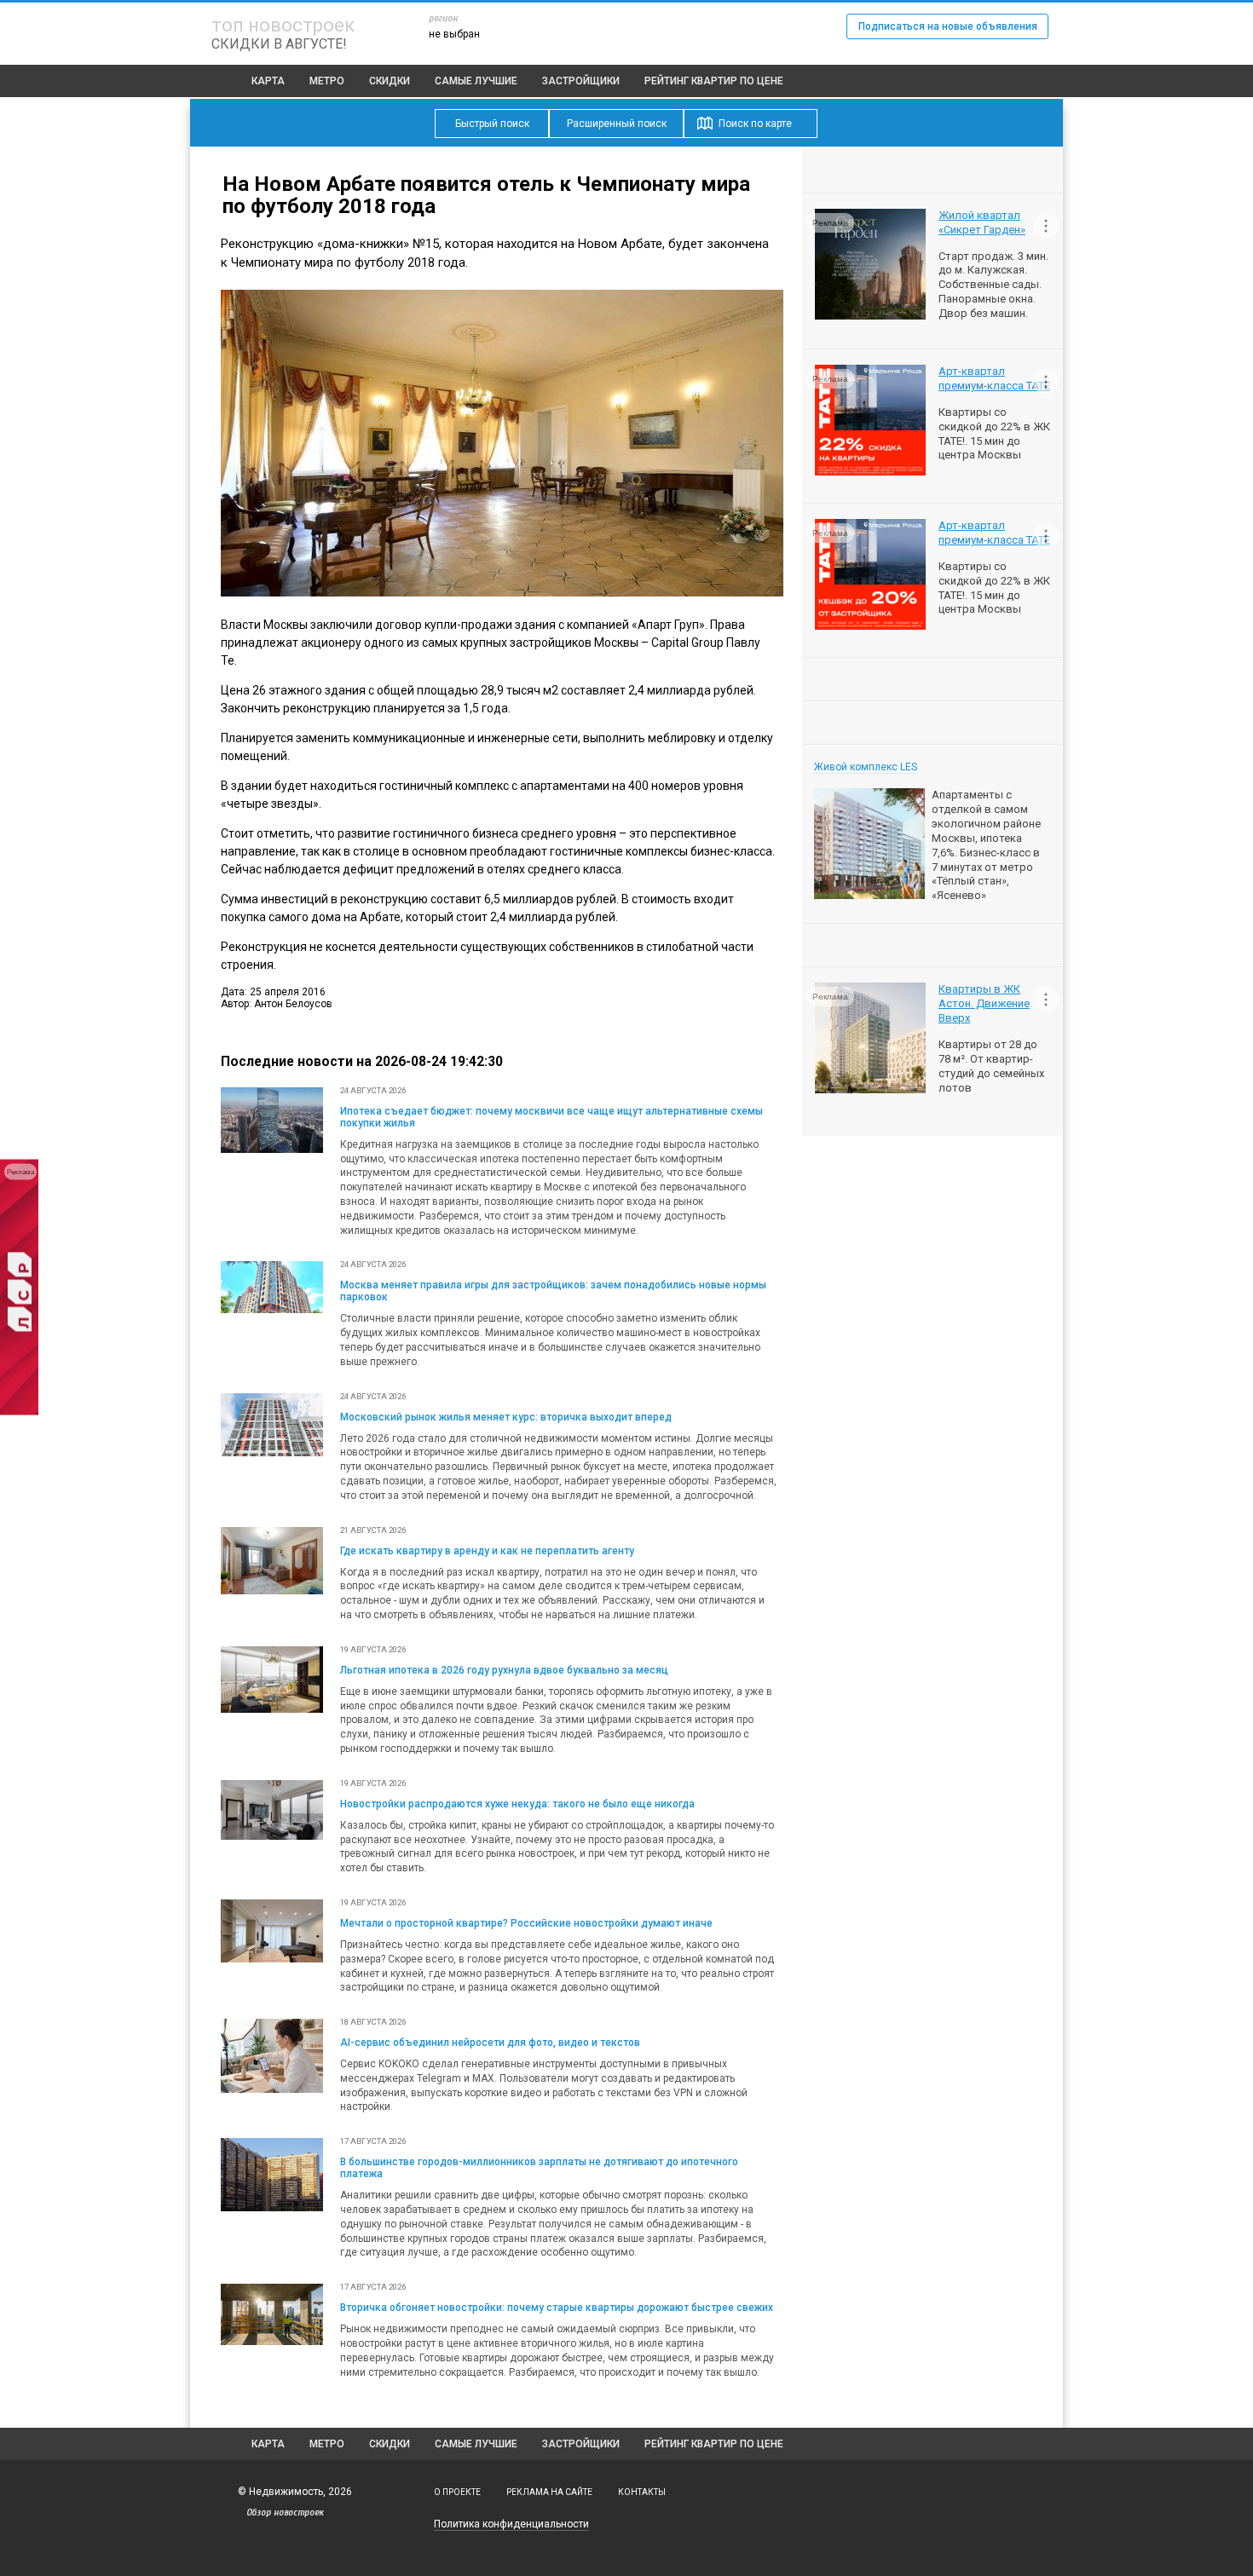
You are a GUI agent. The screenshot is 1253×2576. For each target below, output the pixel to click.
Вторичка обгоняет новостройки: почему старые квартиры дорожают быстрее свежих (557, 2308)
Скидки (390, 81)
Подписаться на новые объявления (948, 26)
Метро (327, 81)
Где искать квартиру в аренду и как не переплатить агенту (487, 1551)
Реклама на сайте (549, 2492)
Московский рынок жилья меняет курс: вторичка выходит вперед (506, 1417)
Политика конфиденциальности (511, 2524)
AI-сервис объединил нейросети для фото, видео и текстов (490, 2043)
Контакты (642, 2492)
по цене (714, 81)
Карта (268, 81)
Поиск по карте (755, 124)
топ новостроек (283, 25)
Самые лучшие (476, 81)
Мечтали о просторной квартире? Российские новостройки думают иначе (526, 1923)
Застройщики (581, 81)
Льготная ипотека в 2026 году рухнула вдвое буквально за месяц (504, 1670)
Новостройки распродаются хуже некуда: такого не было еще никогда (517, 1804)
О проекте (457, 2492)
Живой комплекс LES (866, 767)
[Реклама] (19, 1411)
